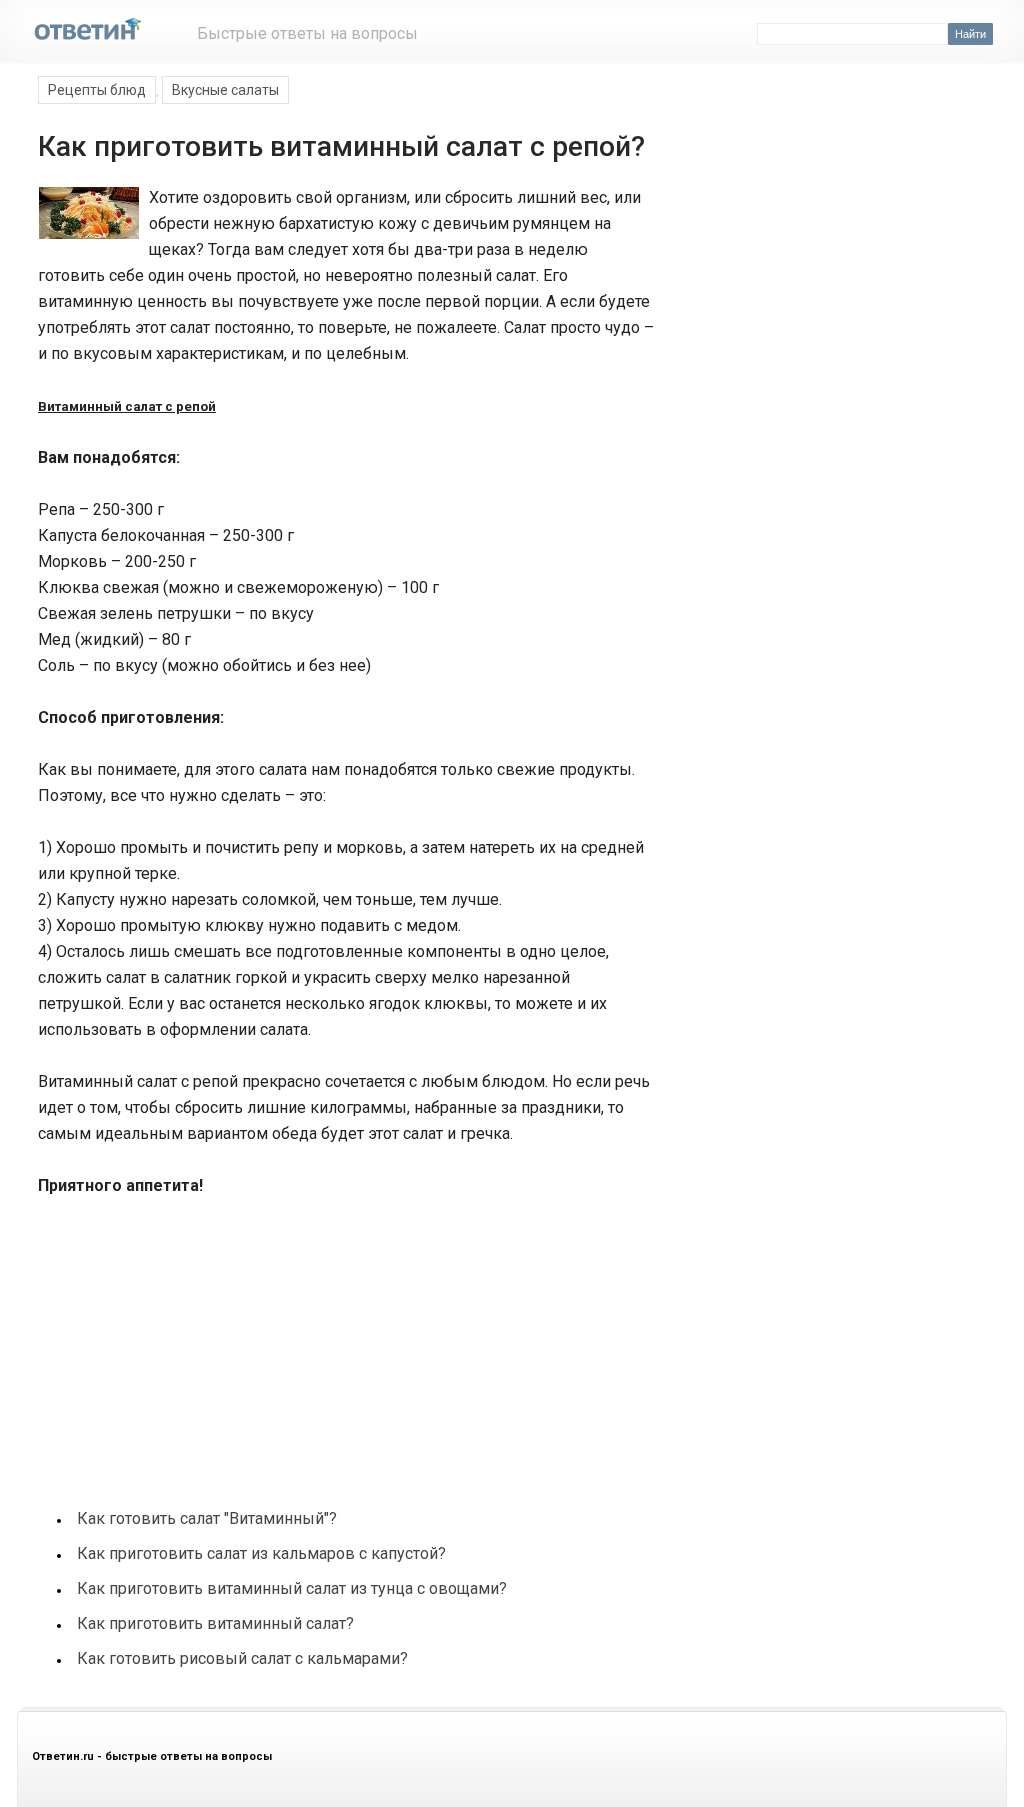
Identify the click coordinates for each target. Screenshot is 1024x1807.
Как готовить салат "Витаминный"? (207, 1518)
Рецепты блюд (97, 90)
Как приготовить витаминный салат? (215, 1623)
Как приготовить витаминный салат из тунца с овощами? (292, 1588)
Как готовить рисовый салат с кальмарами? (242, 1658)
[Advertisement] (186, 1342)
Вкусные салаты (225, 90)
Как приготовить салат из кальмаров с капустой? (261, 1553)
